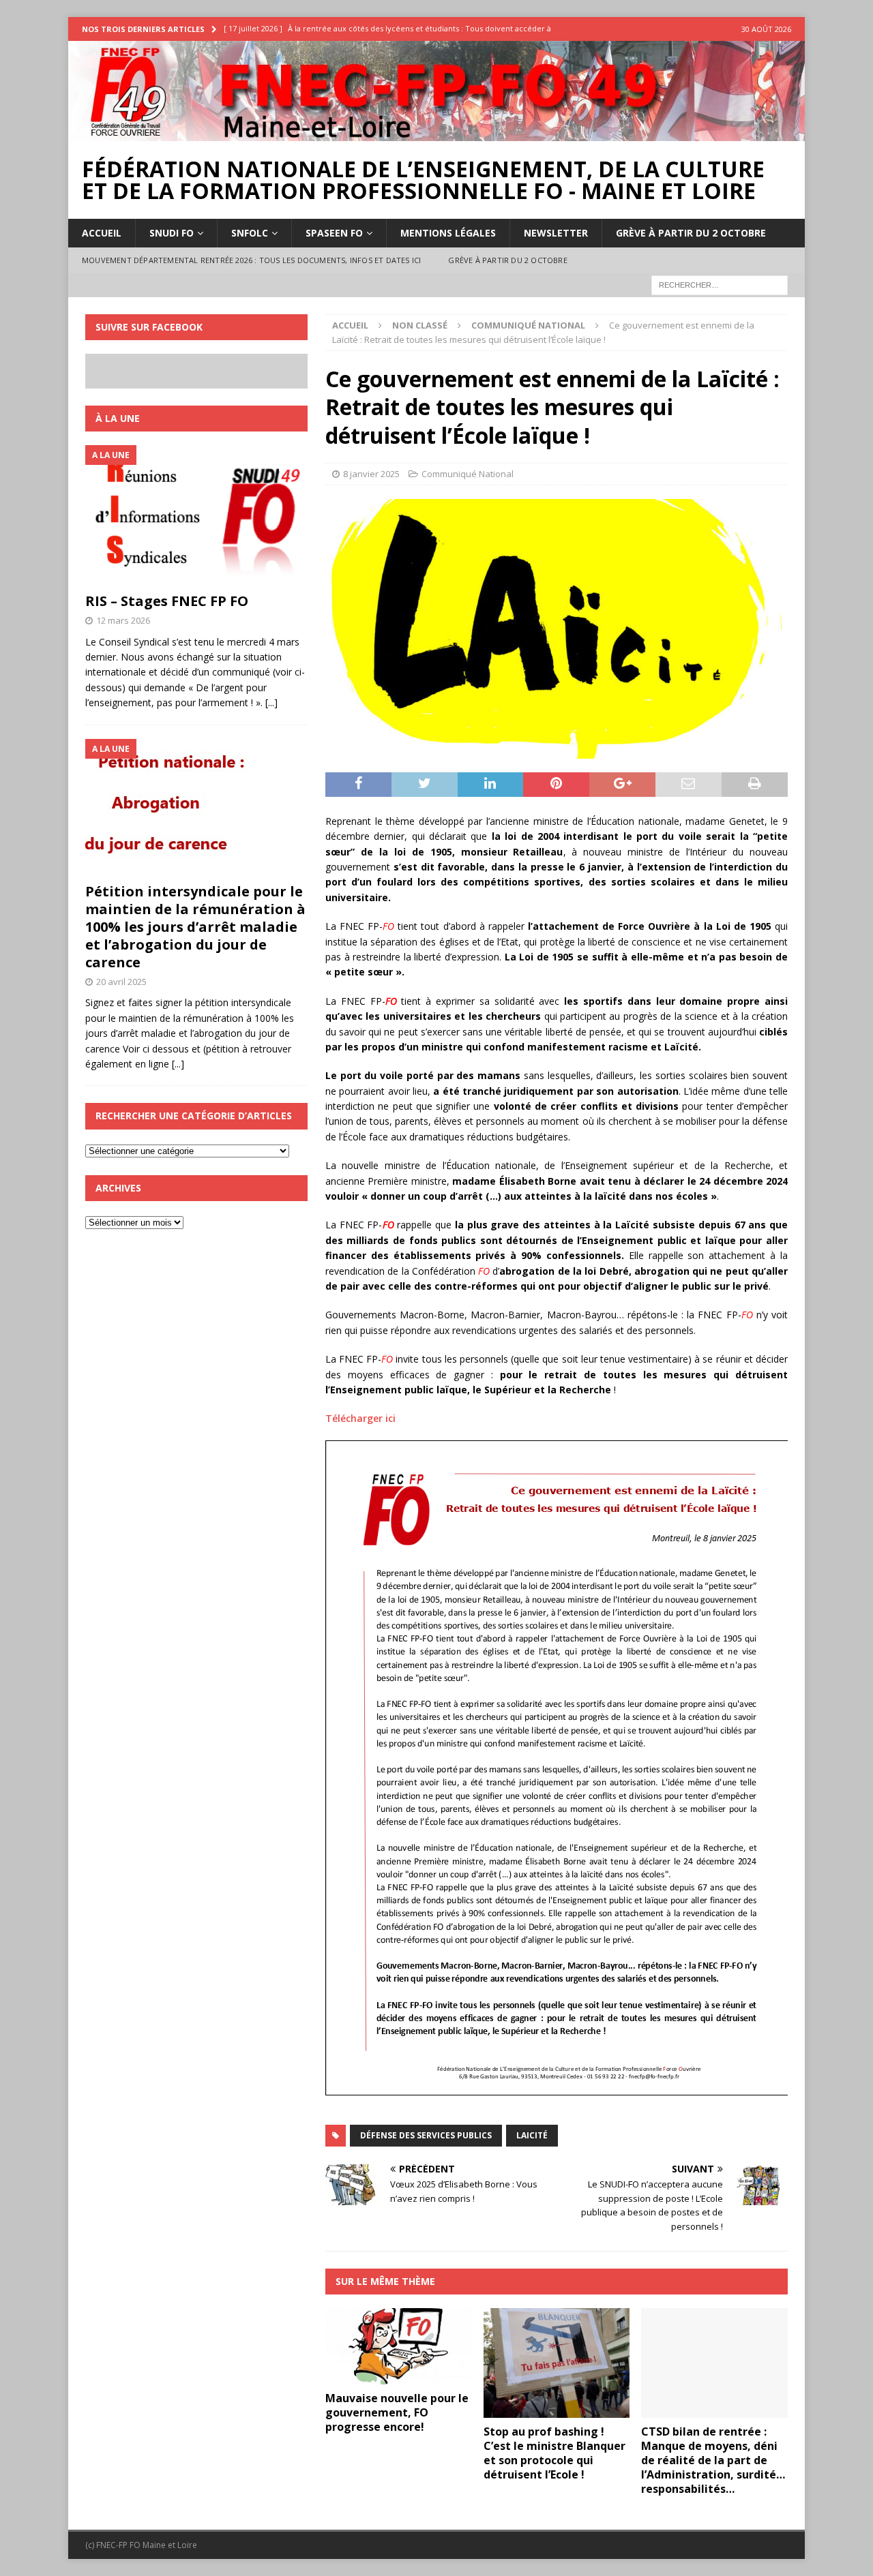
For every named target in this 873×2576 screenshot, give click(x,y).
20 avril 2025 (121, 982)
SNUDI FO (172, 233)
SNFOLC (250, 233)
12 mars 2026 (123, 620)
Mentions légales (448, 233)
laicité (532, 2135)
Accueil (102, 233)
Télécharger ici (360, 1418)
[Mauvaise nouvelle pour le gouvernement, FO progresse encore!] (399, 2346)
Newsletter (556, 233)
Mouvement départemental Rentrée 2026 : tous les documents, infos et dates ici (251, 260)
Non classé (420, 325)
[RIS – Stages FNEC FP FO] (196, 515)
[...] (271, 702)
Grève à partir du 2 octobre (691, 233)
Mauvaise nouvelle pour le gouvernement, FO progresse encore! (397, 2412)
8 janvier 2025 (371, 474)
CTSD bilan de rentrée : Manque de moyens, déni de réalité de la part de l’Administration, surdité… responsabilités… (713, 2460)
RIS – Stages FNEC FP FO (167, 601)
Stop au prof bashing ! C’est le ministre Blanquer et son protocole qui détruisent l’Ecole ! (554, 2453)
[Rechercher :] (720, 284)
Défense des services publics (426, 2135)
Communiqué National (468, 474)
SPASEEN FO (334, 233)
